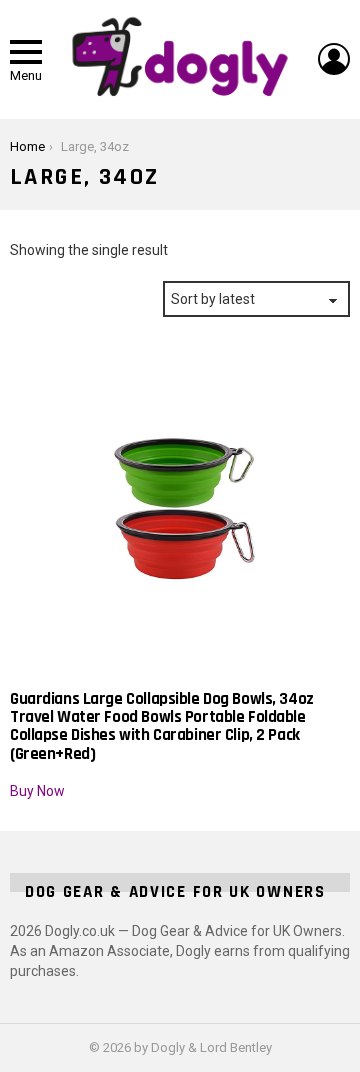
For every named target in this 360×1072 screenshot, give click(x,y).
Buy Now (37, 791)
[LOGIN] (334, 59)
